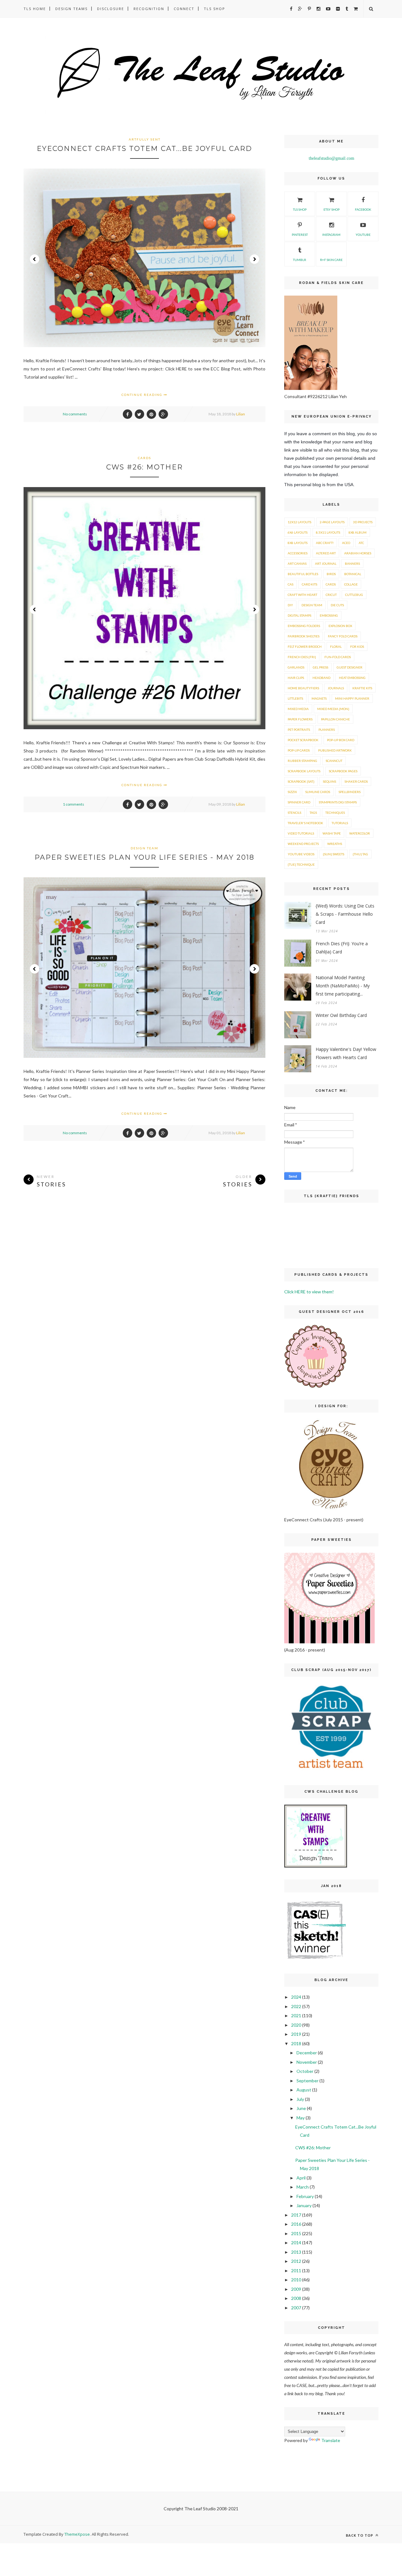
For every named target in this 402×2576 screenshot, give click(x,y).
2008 (296, 2298)
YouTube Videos (301, 854)
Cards (144, 458)
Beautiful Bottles (303, 574)
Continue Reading (143, 395)
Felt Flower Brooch (305, 647)
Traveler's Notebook (305, 823)
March (303, 2187)
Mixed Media (298, 709)
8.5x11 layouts (328, 532)
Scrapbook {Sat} (301, 781)
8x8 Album (358, 532)
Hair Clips (296, 678)
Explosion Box (340, 626)
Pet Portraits (299, 730)
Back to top (360, 2535)
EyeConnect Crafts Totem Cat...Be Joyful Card (144, 149)
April (301, 2178)
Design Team (144, 848)
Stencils (294, 813)
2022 (296, 2006)
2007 (296, 2308)
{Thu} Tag (360, 854)
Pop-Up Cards (299, 750)
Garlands (296, 667)
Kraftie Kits (362, 688)
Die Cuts (337, 605)
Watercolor (360, 833)
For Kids (357, 647)
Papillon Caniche (335, 719)
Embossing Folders (304, 626)
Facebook (363, 209)
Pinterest (300, 235)
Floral (336, 647)
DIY (290, 605)
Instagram (331, 235)
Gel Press (321, 667)
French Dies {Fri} (302, 657)
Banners (352, 563)
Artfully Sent (145, 139)
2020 (296, 2025)
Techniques (335, 813)
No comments (75, 414)
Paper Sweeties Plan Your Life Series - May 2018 (144, 857)
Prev (35, 259)
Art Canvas (297, 563)
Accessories (298, 553)
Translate (331, 2440)
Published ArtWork (335, 750)
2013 (296, 2252)
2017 (296, 2215)
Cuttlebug (354, 595)
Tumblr (300, 260)
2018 (296, 2043)
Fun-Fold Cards (338, 657)
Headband (321, 678)
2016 (296, 2224)
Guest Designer (350, 667)
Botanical (353, 574)
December (307, 2053)
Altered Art (326, 553)
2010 (296, 2280)
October (305, 2071)
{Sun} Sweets (334, 854)
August (304, 2090)
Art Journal (326, 563)
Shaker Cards (356, 781)
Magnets (319, 698)
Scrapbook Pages (343, 771)
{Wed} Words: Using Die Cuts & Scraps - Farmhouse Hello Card (345, 914)
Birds (331, 574)
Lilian (241, 414)
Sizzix (292, 792)
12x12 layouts (299, 522)
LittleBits (295, 698)
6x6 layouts (298, 532)
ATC (361, 543)
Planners (327, 730)
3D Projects (363, 522)
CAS (291, 584)
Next (254, 259)
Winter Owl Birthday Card (341, 1015)
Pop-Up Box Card (341, 740)
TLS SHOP (300, 209)
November (307, 2062)
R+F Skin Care (331, 260)
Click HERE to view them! (309, 1292)
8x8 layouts (298, 543)
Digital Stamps (299, 615)
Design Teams (71, 9)
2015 (296, 2233)
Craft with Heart (302, 595)
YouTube (363, 235)
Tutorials (340, 823)
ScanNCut (334, 761)
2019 (296, 2034)
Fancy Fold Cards (343, 636)
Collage (351, 584)
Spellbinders (350, 792)
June (301, 2108)
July (300, 2099)
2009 (296, 2289)
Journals (336, 688)
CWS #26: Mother (144, 467)
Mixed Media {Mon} (333, 709)
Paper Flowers (300, 719)
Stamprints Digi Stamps (338, 802)
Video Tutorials (301, 833)
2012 (296, 2261)
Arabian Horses (358, 553)
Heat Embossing (352, 678)
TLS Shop (215, 9)
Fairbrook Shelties (304, 636)
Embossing (329, 615)
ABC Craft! (325, 543)
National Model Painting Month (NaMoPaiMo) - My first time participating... (343, 986)
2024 (296, 1997)
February (305, 2196)
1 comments (73, 804)
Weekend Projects (303, 844)
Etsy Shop (331, 209)
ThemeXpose (77, 2534)
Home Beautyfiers (303, 688)
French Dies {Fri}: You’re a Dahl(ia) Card (342, 948)
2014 (296, 2243)
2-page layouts (332, 522)
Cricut (331, 595)
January (304, 2205)
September (307, 2081)
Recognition (149, 9)
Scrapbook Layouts (304, 771)
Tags (313, 813)
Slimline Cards (318, 792)
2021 (296, 2015)
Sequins (329, 781)
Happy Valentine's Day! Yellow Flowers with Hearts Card (346, 1053)
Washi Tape (332, 833)
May (301, 2118)
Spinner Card (299, 802)
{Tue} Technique (301, 864)
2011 (296, 2271)
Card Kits (310, 584)
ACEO (346, 543)
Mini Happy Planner (352, 698)
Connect (184, 9)
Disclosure (111, 9)
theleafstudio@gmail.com (331, 158)
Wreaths (335, 844)
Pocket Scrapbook (303, 740)
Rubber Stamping (302, 761)
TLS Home (35, 9)
